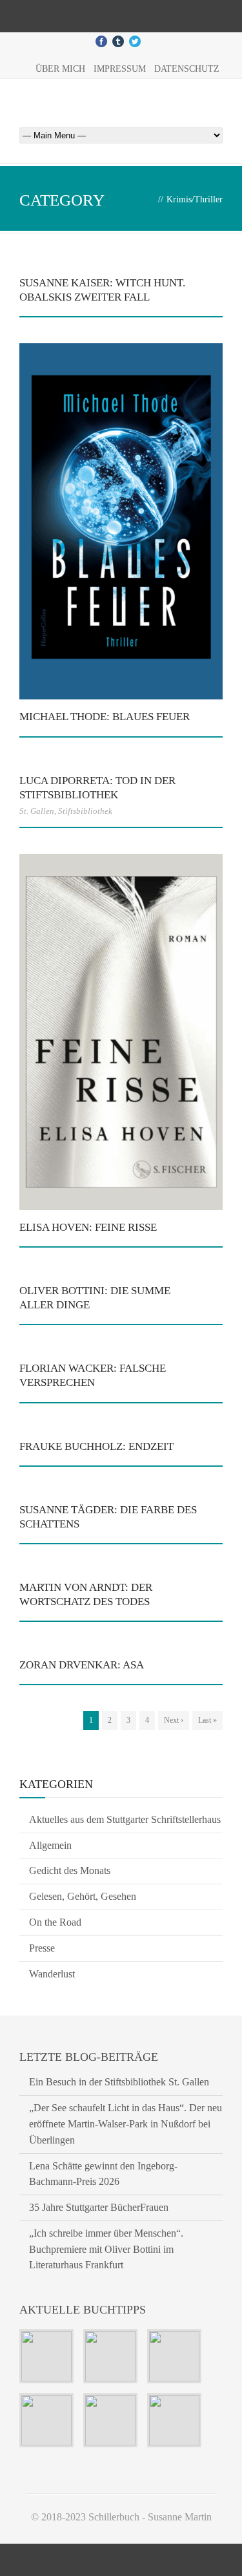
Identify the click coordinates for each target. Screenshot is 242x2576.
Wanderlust (52, 1974)
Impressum (120, 69)
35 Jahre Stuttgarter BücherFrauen (99, 2207)
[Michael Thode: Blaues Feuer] (121, 521)
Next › (174, 1720)
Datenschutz (187, 69)
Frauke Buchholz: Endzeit (96, 1446)
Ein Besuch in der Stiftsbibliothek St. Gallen (119, 2082)
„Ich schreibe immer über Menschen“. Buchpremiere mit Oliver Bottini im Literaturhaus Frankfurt (106, 2249)
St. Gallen (37, 811)
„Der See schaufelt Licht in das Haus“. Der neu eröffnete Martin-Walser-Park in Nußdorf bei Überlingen (126, 2124)
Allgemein (50, 1845)
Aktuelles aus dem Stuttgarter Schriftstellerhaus (125, 1819)
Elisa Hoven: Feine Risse (88, 1227)
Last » (207, 1720)
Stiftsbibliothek (85, 811)
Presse (42, 1948)
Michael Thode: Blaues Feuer (105, 717)
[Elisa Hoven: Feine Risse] (121, 1032)
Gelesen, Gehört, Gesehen (83, 1896)
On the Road (55, 1922)
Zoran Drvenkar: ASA (82, 1665)
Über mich (60, 69)
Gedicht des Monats (70, 1870)
